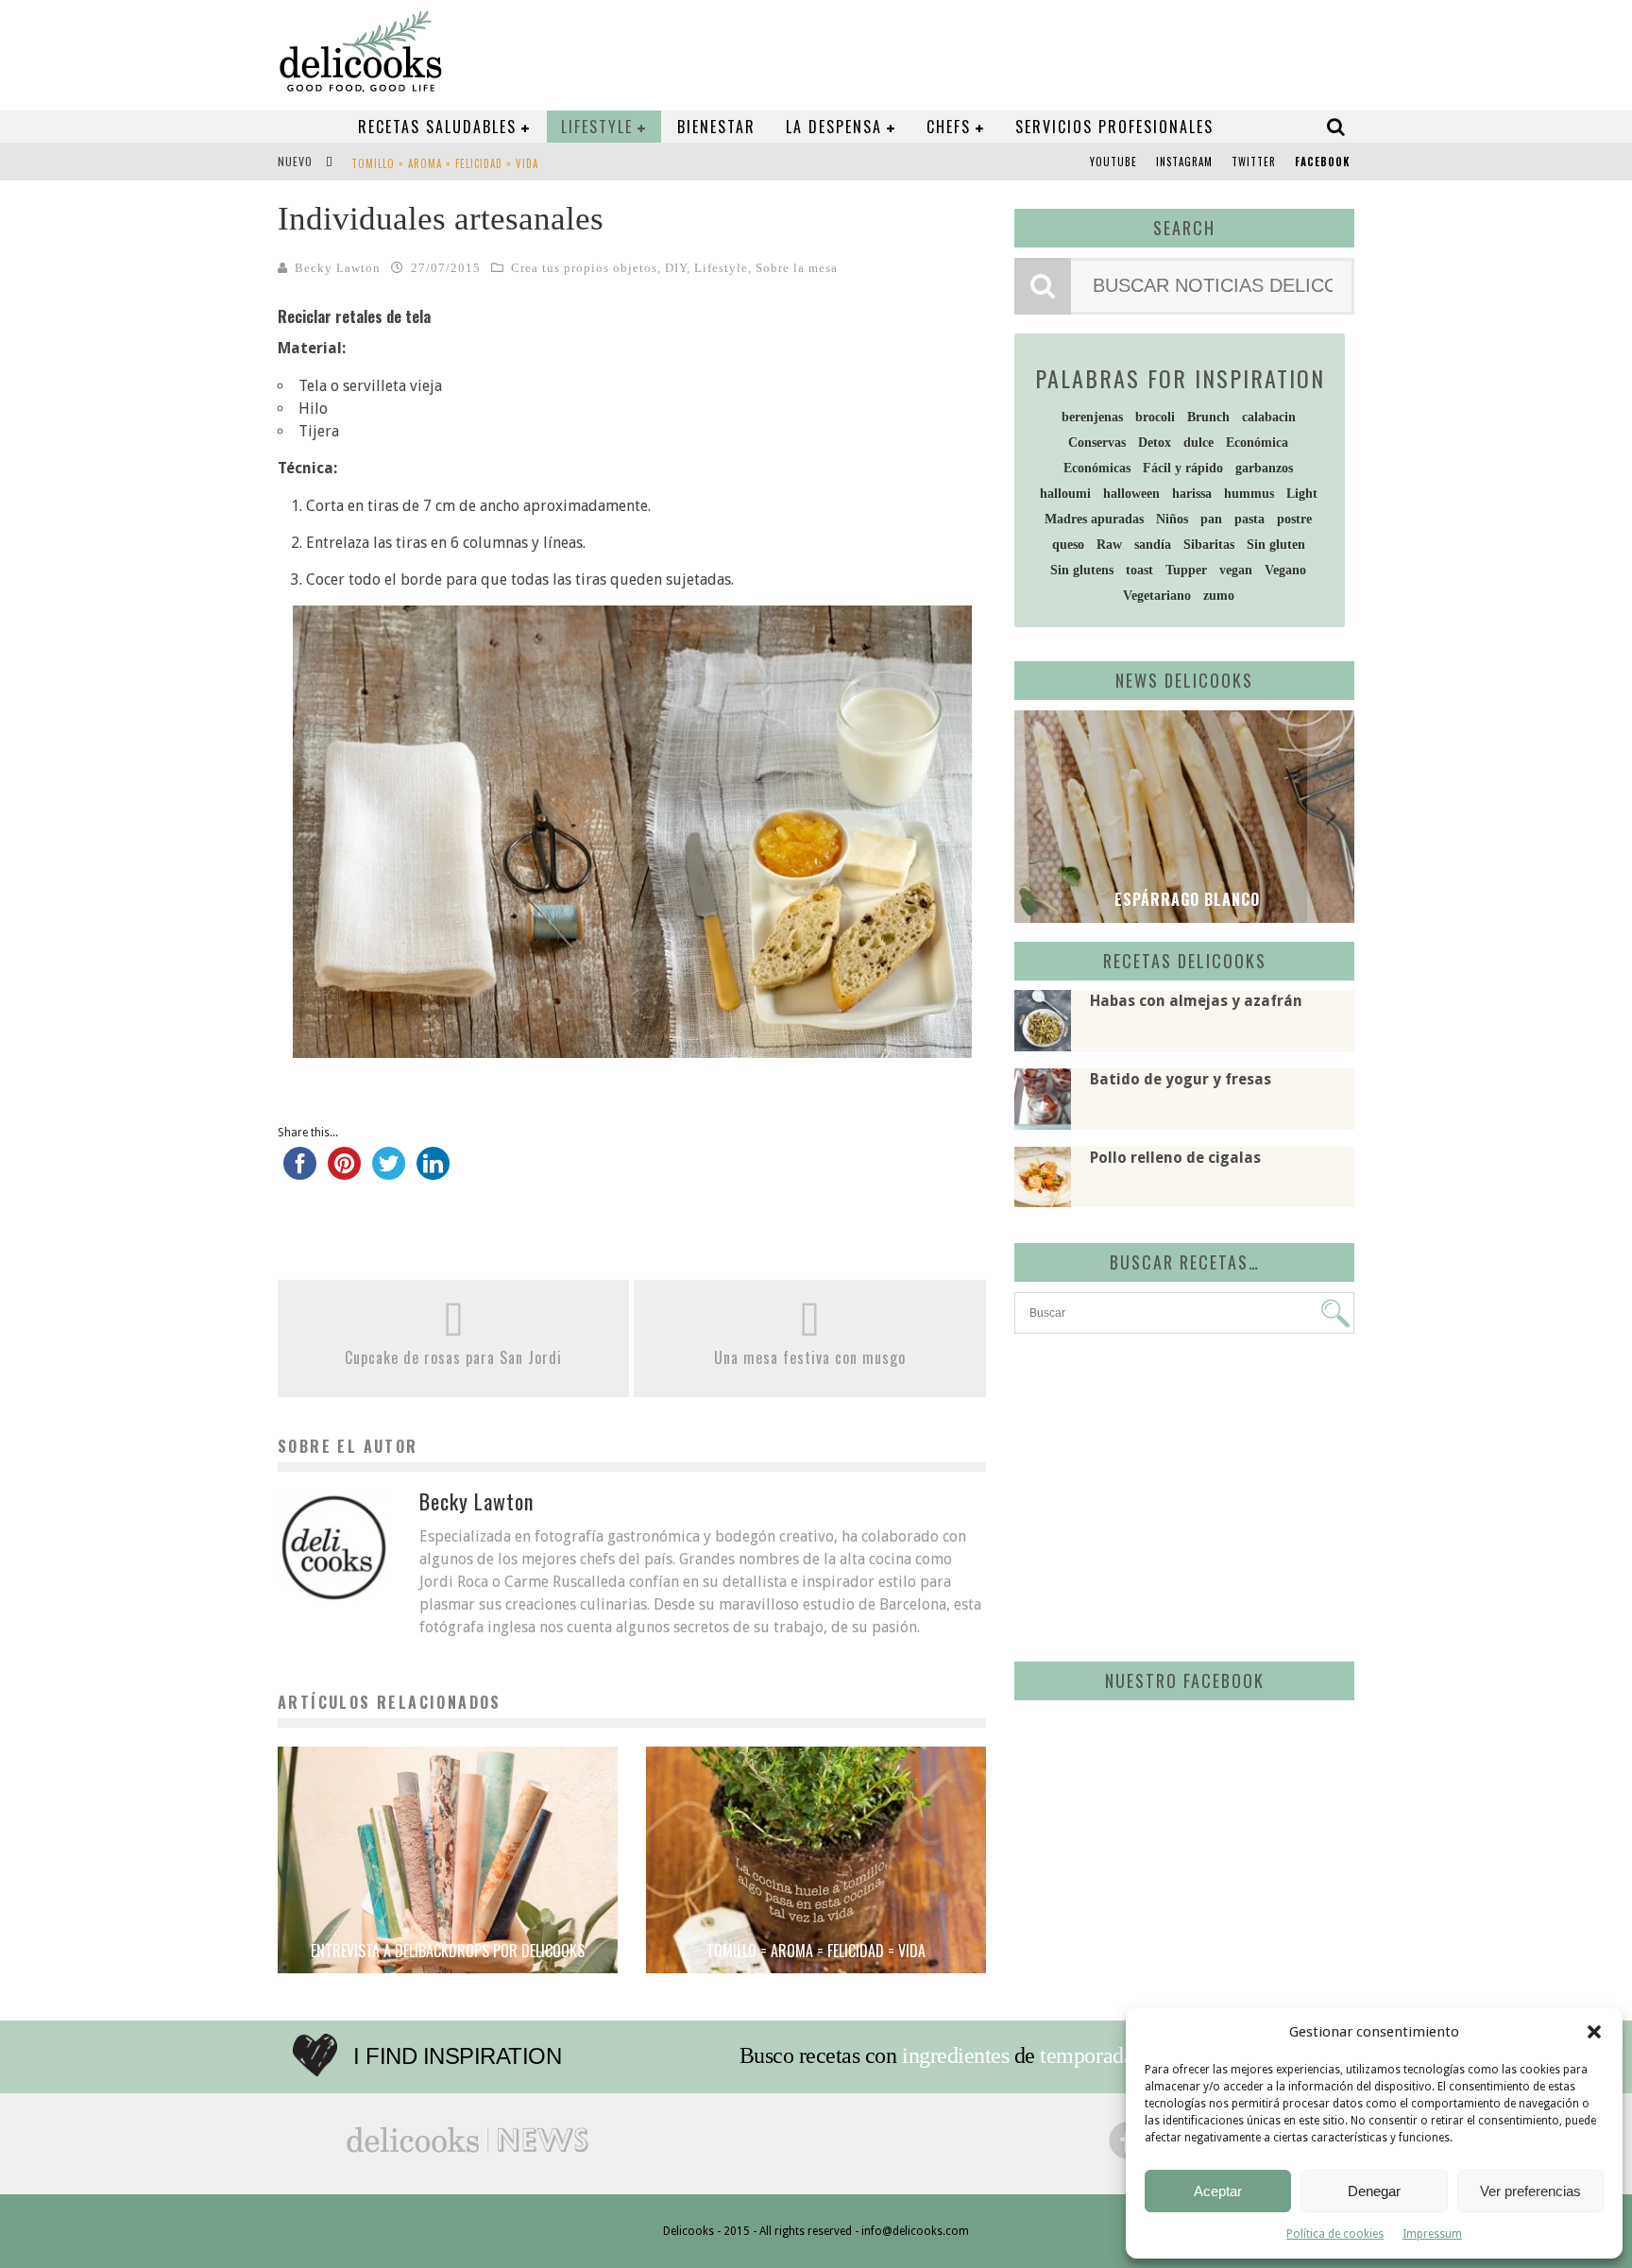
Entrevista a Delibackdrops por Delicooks (448, 1951)
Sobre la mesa (797, 268)
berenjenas (1092, 417)
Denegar (1374, 2191)
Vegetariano (1157, 596)
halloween (1131, 494)
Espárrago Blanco (1185, 899)
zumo (1219, 596)
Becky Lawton (338, 268)
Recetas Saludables (437, 127)
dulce (1198, 443)
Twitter (1254, 162)
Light (1302, 494)
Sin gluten (1276, 545)
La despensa (834, 127)
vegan (1236, 570)
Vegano (1285, 570)
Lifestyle (597, 127)
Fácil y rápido (1183, 468)
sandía (1153, 545)
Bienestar (716, 127)
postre (1294, 519)
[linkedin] (433, 1172)
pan (1211, 519)
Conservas (1097, 443)
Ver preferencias (1530, 2191)
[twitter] (389, 1172)
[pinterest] (344, 1172)
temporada (1087, 2055)
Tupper (1186, 570)
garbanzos (1264, 468)
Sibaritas (1209, 545)
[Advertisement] (1180, 1494)
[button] (1594, 2032)
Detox (1155, 443)
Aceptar (1218, 2191)
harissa (1192, 494)
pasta (1249, 519)
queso (1068, 545)
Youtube (1113, 162)
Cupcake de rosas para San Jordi (453, 1357)
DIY (676, 268)
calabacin (1269, 417)
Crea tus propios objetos (584, 268)
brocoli (1155, 417)
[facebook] (300, 1172)
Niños (1172, 519)
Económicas (1097, 468)
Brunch (1208, 417)
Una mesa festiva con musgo (810, 1357)
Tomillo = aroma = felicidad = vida (445, 163)
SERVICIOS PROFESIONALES (1114, 127)
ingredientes (955, 2055)
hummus (1249, 494)
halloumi (1065, 494)
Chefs (949, 127)
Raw (1109, 545)
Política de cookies (1335, 2234)
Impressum (1432, 2234)
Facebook (1322, 162)
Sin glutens (1082, 570)
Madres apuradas (1094, 519)
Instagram (1184, 162)
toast (1139, 570)
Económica (1257, 443)
